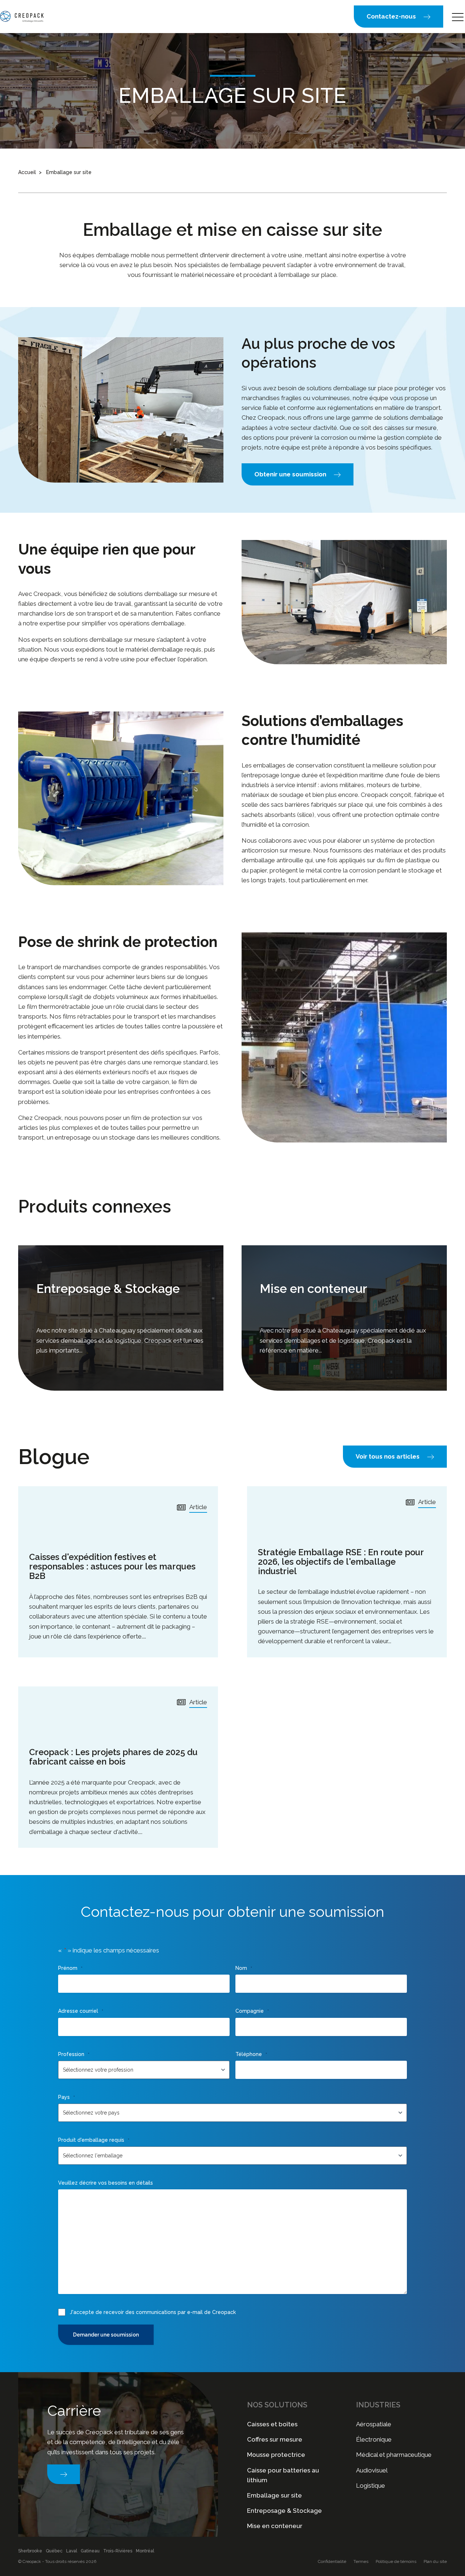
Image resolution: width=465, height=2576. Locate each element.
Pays (66, 2097)
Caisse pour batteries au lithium (283, 2475)
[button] (399, 17)
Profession (74, 2054)
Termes (361, 2561)
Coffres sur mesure (275, 2439)
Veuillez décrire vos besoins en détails (106, 2183)
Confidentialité (332, 2561)
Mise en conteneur (275, 2526)
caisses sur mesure (411, 428)
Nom (244, 1968)
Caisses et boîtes (272, 2424)
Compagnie (252, 2011)
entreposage (73, 1137)
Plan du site (435, 2561)
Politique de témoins (396, 2561)
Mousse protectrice (276, 2455)
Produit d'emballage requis (94, 2140)
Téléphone (251, 2054)
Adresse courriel (81, 2011)
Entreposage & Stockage (284, 2511)
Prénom (70, 1968)
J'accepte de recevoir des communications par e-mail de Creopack (153, 2312)
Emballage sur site (274, 2495)
